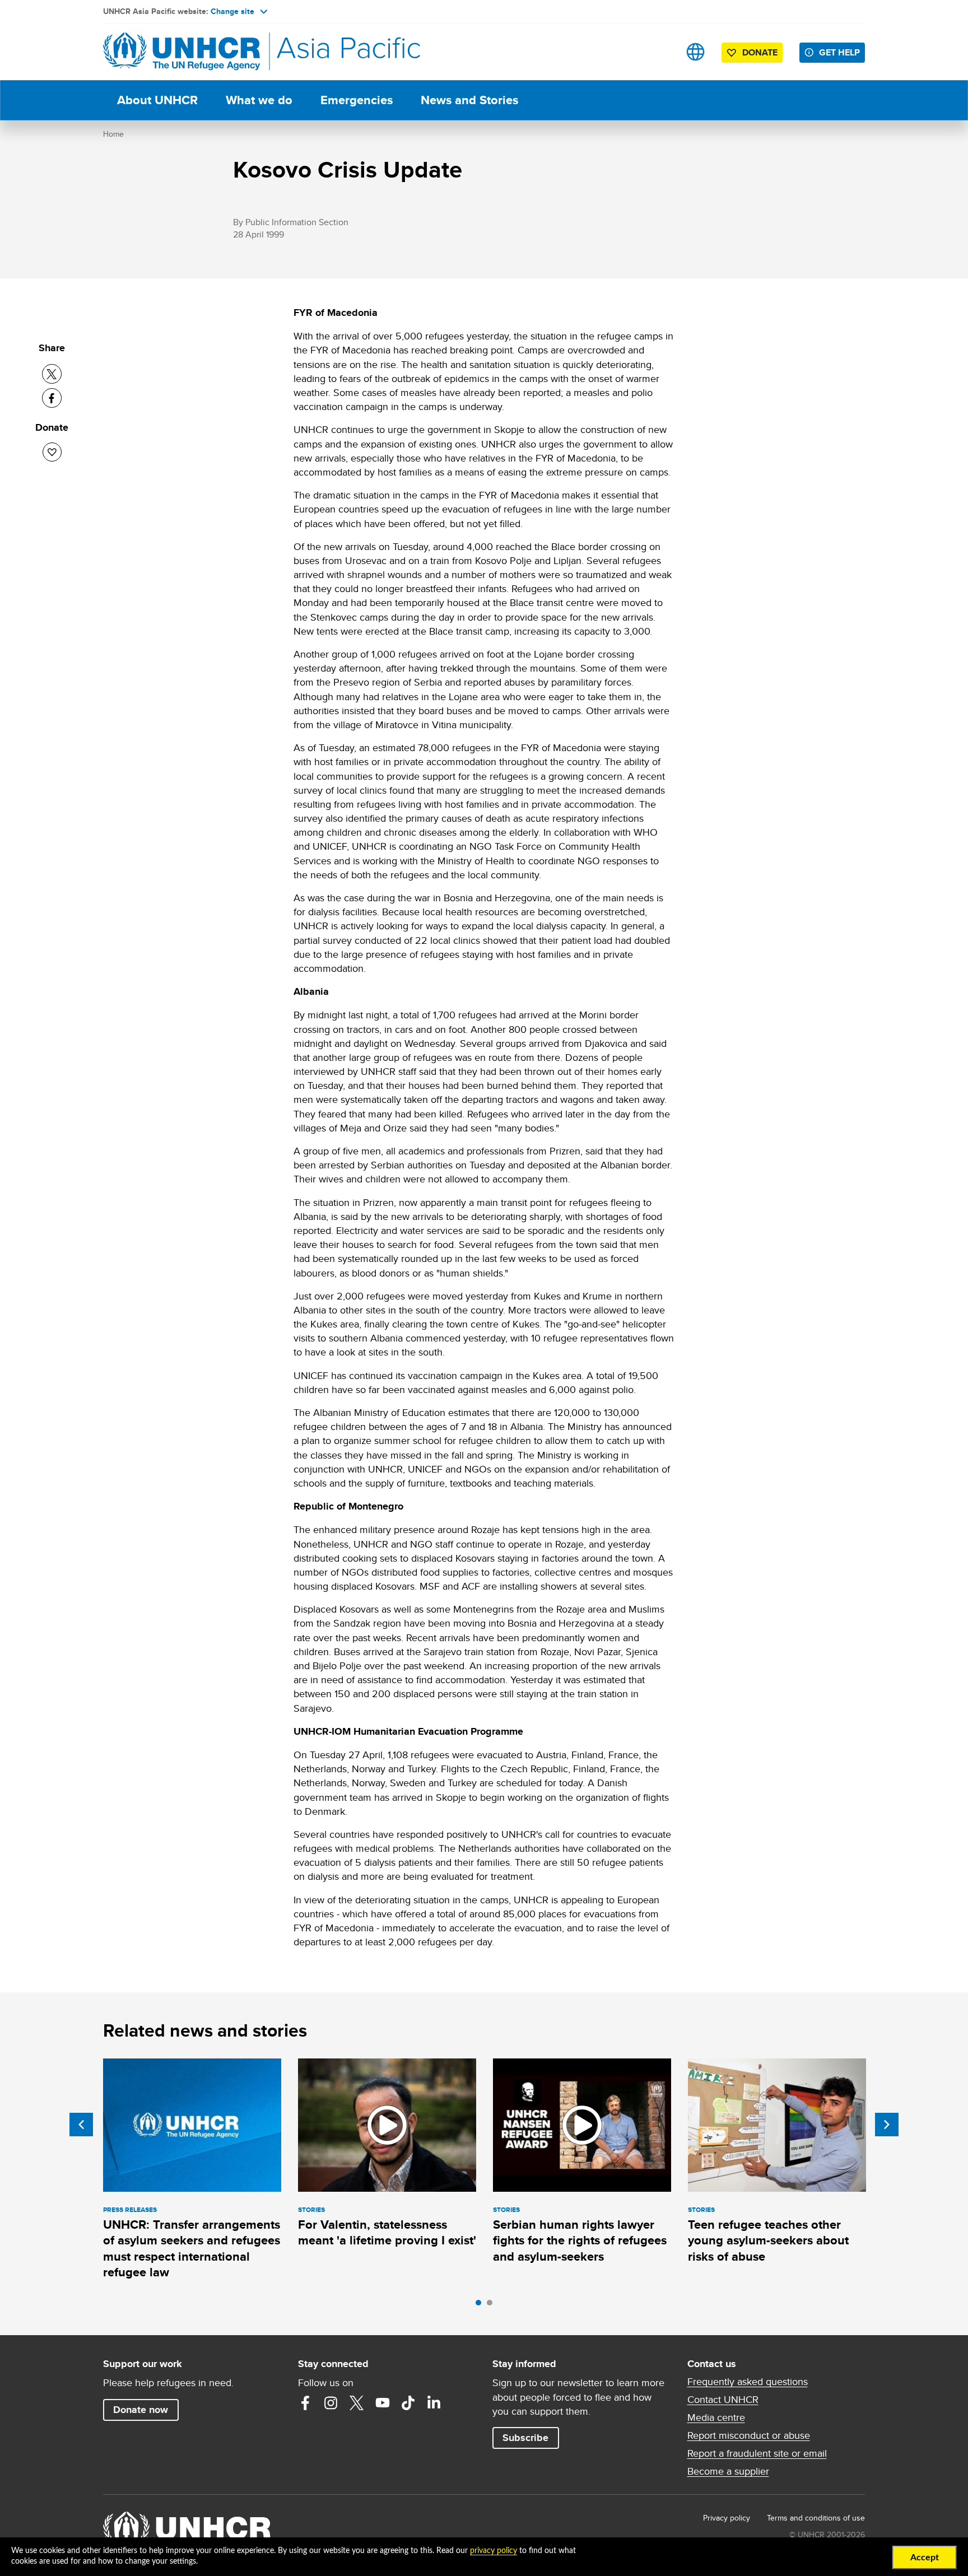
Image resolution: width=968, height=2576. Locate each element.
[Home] (182, 52)
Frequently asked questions (748, 2382)
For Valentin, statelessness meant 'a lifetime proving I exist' (387, 2232)
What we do (259, 100)
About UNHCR (157, 100)
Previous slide (81, 2125)
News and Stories (469, 100)
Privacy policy (727, 2518)
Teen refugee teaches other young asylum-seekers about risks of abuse (768, 2240)
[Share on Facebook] (52, 398)
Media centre (716, 2417)
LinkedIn (434, 2403)
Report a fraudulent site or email (757, 2453)
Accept (925, 2558)
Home (113, 134)
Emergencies (357, 100)
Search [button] (660, 52)
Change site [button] (232, 11)
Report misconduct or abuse (749, 2435)
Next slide (887, 2125)
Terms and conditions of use (816, 2518)
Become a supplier (728, 2471)
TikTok (408, 2403)
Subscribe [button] (525, 2438)
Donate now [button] (141, 2410)
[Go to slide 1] (481, 2305)
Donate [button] (760, 52)
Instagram (331, 2403)
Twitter (357, 2403)
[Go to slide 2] (492, 2305)
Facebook (305, 2403)
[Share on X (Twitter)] (52, 374)
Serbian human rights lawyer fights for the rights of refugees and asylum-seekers (580, 2240)
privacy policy (494, 2551)
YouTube (383, 2403)
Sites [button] (695, 52)
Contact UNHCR (723, 2400)
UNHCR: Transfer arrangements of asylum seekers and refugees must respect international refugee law (192, 2248)
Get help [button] (839, 52)
